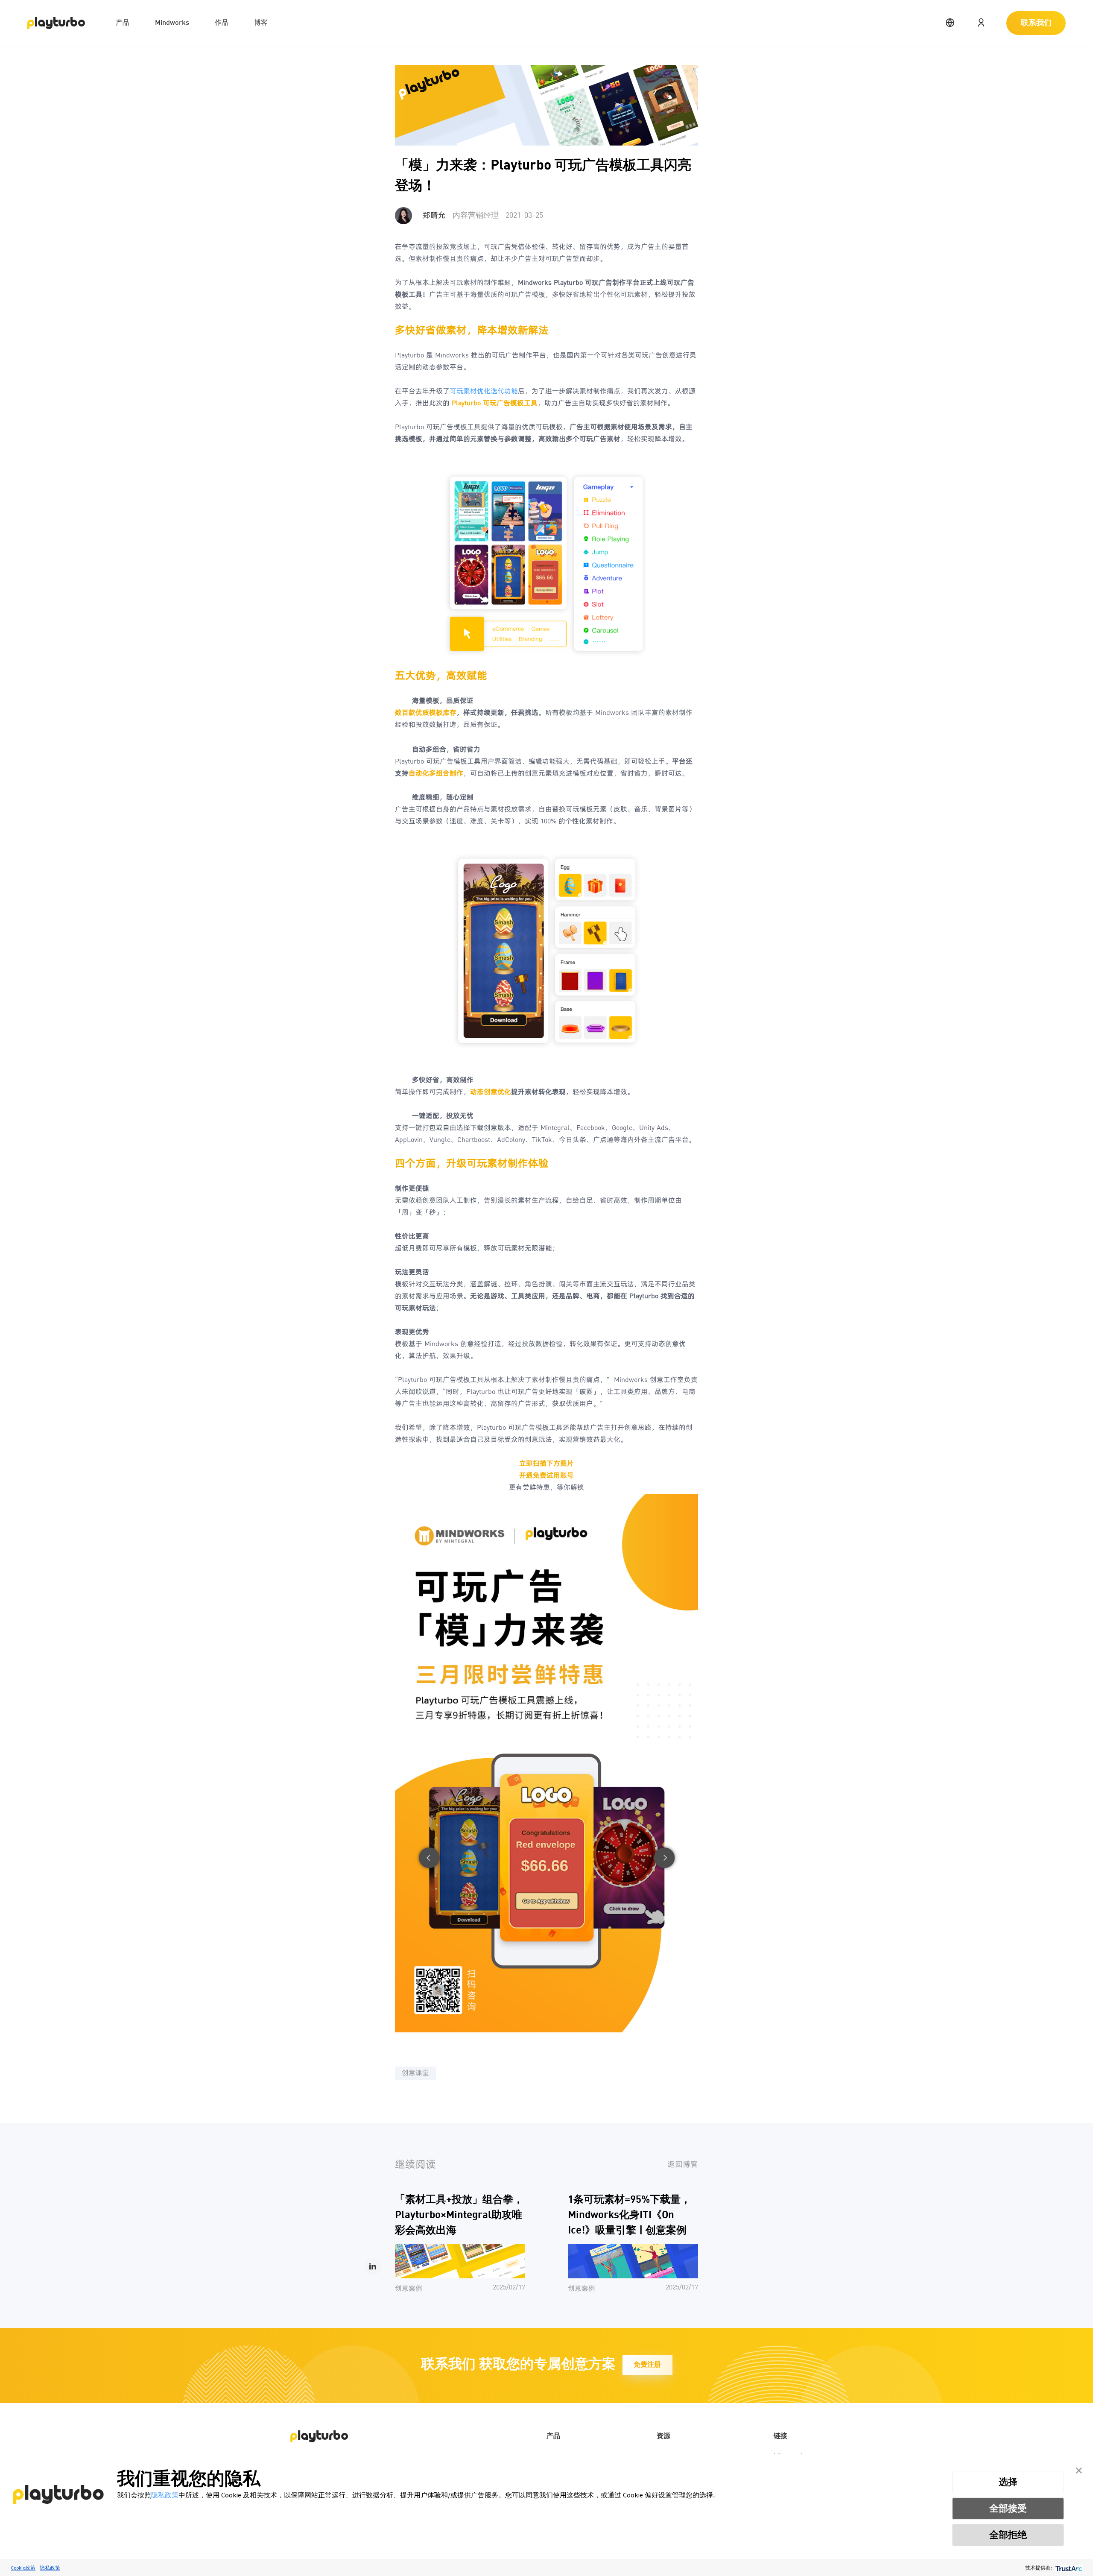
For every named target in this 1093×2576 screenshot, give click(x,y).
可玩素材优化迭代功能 (484, 392)
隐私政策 (165, 2495)
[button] (1079, 2469)
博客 (261, 23)
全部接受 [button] (1008, 2508)
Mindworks (172, 23)
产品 (123, 23)
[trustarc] (1068, 2568)
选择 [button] (1008, 2482)
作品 (222, 23)
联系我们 (1036, 23)
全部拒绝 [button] (1008, 2535)
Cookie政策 (23, 2568)
